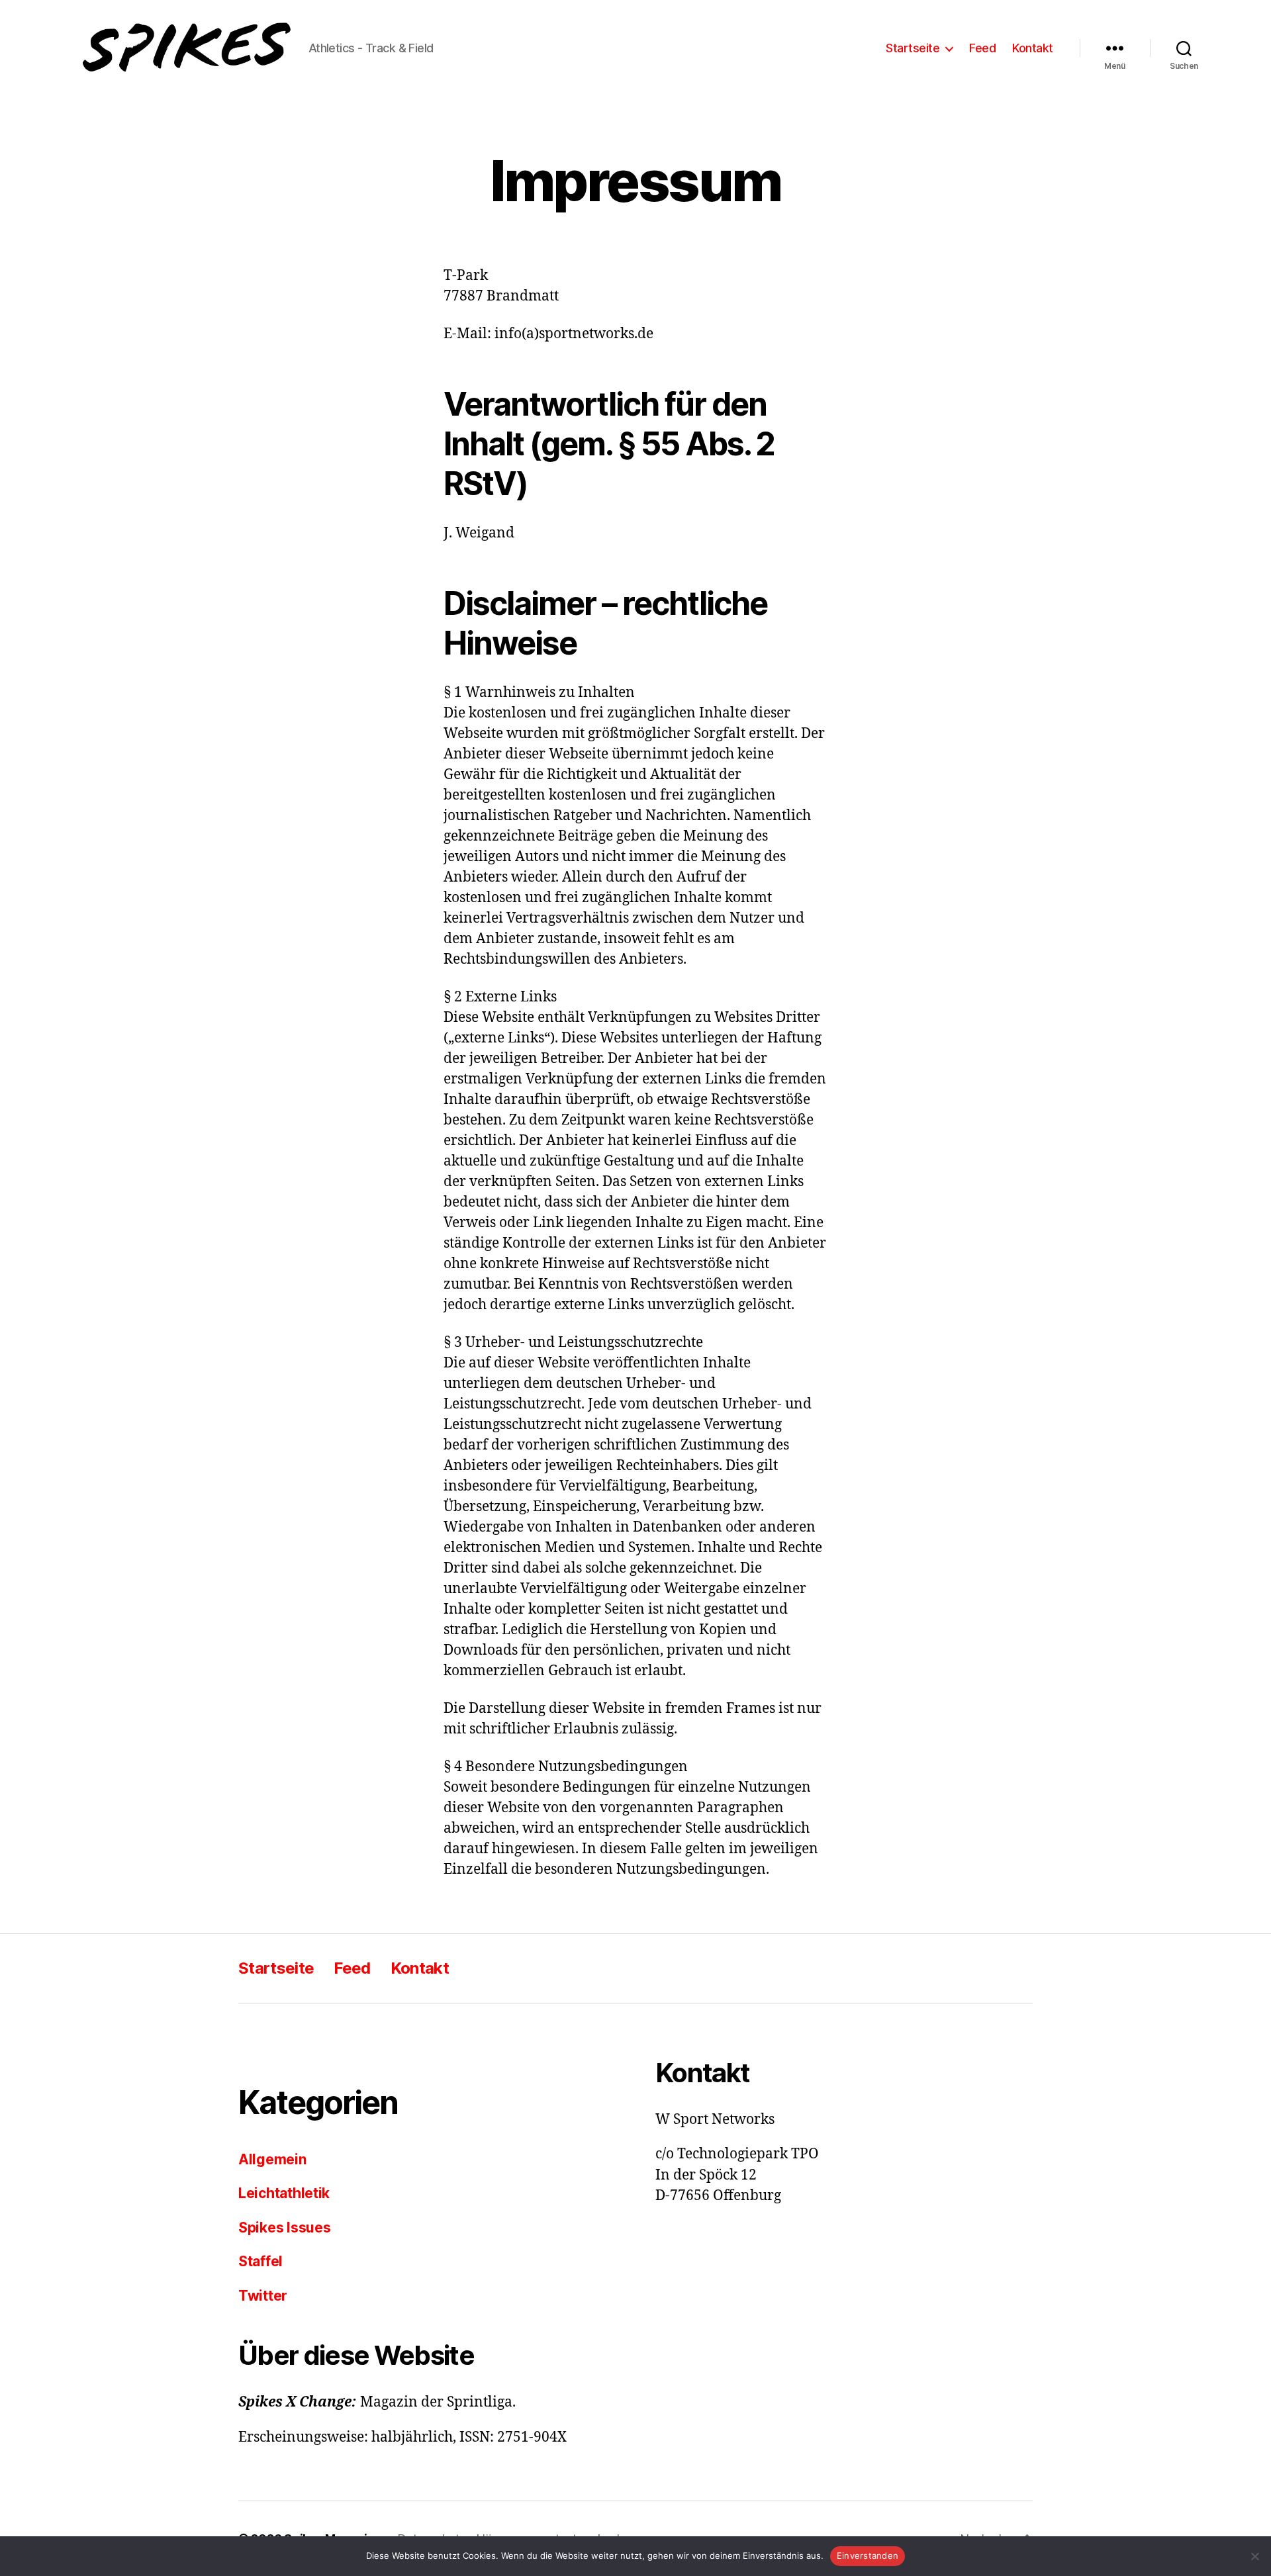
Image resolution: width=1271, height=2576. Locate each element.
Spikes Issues (285, 2228)
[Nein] (1254, 2556)
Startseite (913, 48)
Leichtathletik (284, 2193)
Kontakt (1033, 48)
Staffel (260, 2261)
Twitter (263, 2296)
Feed (982, 48)
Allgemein (272, 2159)
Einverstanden (868, 2555)
